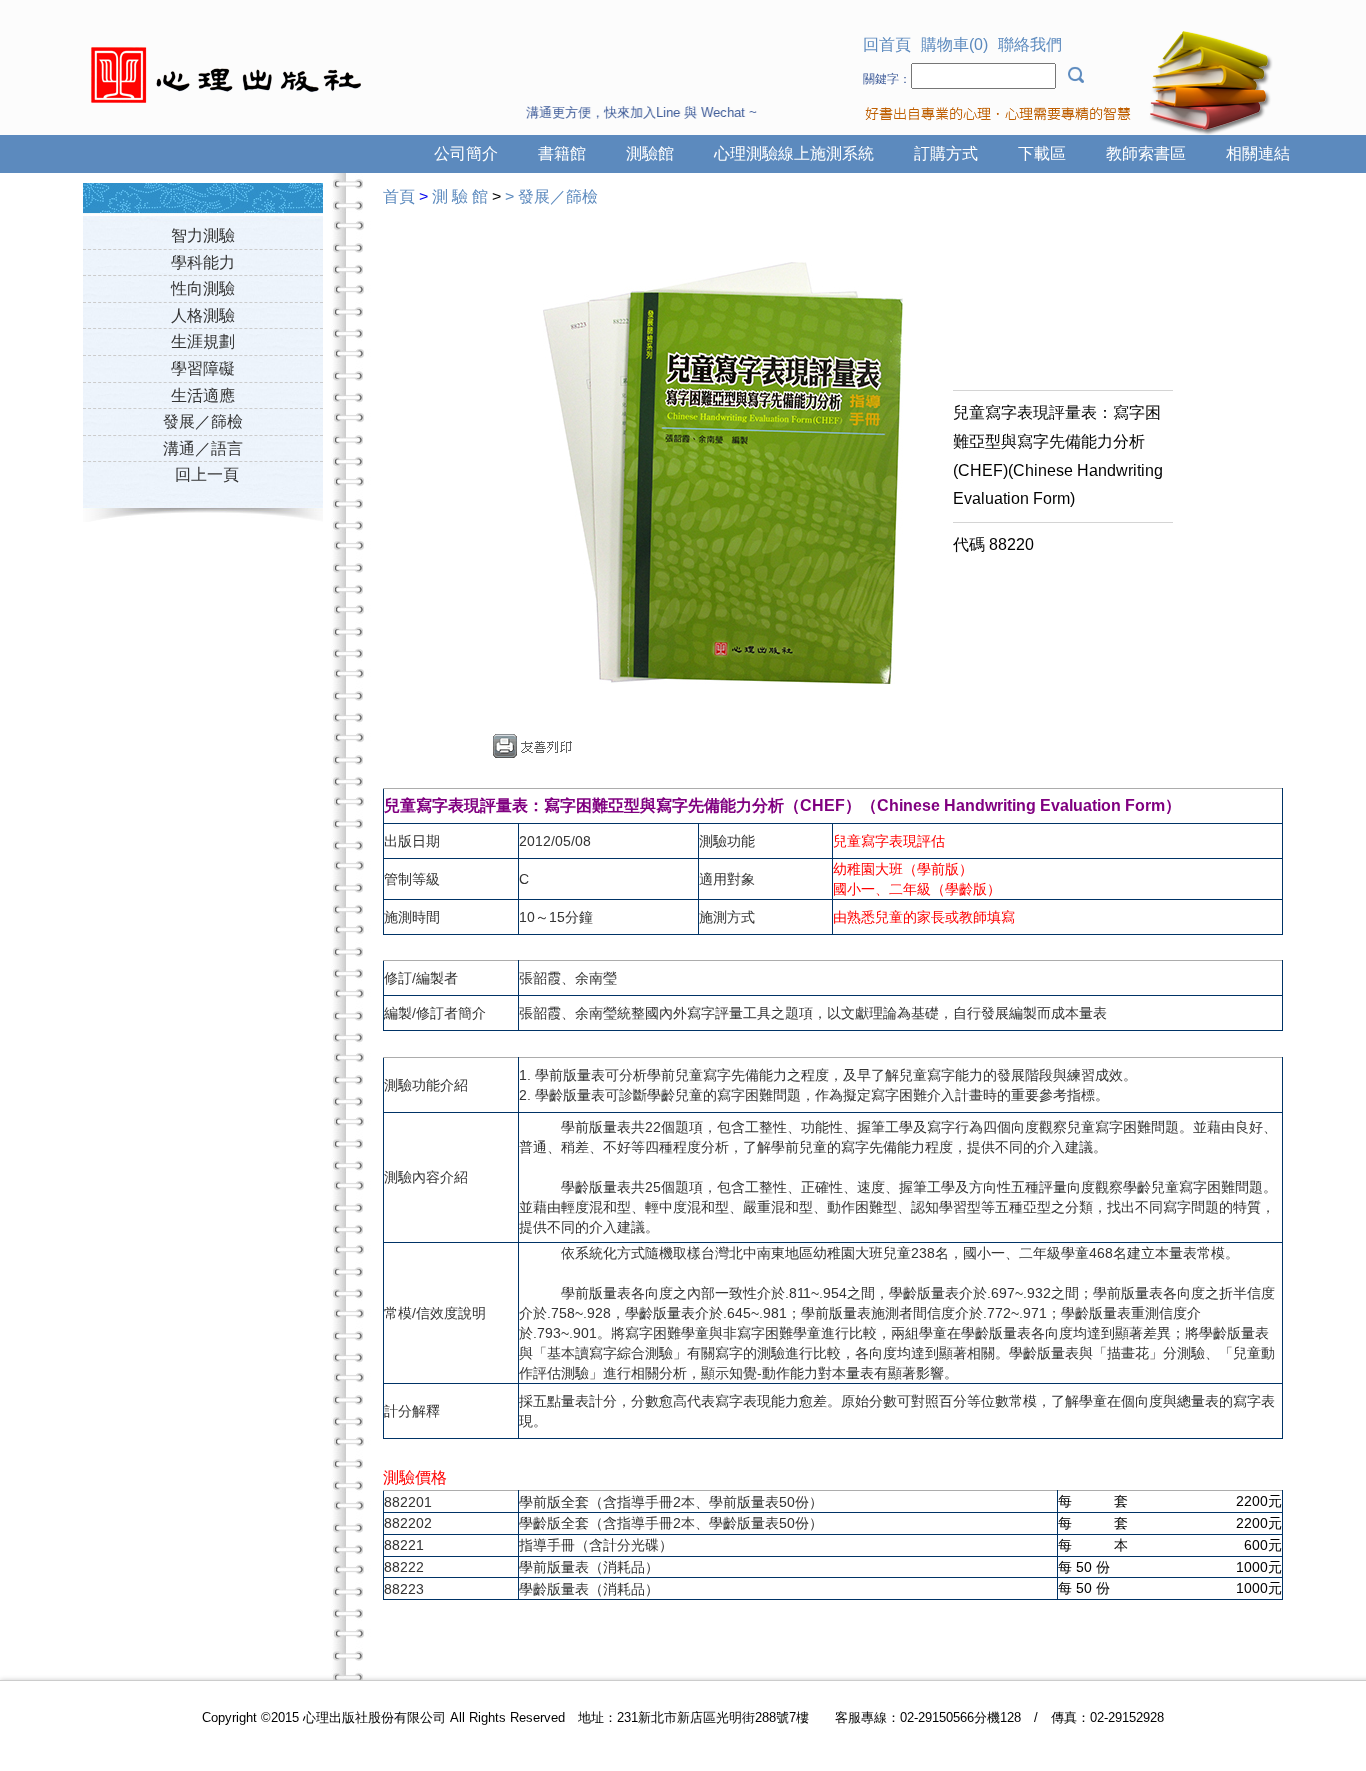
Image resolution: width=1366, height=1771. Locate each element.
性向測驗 (203, 288)
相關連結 (1258, 153)
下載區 (1042, 153)
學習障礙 (203, 368)
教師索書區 (1146, 153)
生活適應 (203, 395)
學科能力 (203, 262)
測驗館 (650, 153)
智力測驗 (203, 235)
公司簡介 (466, 153)
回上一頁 (207, 474)
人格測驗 (203, 315)
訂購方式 (946, 153)
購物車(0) (954, 44)
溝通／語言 (203, 448)
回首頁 (887, 44)
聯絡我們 (1030, 44)
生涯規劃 (203, 341)
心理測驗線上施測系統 (794, 153)
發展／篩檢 (203, 421)
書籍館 (562, 153)
